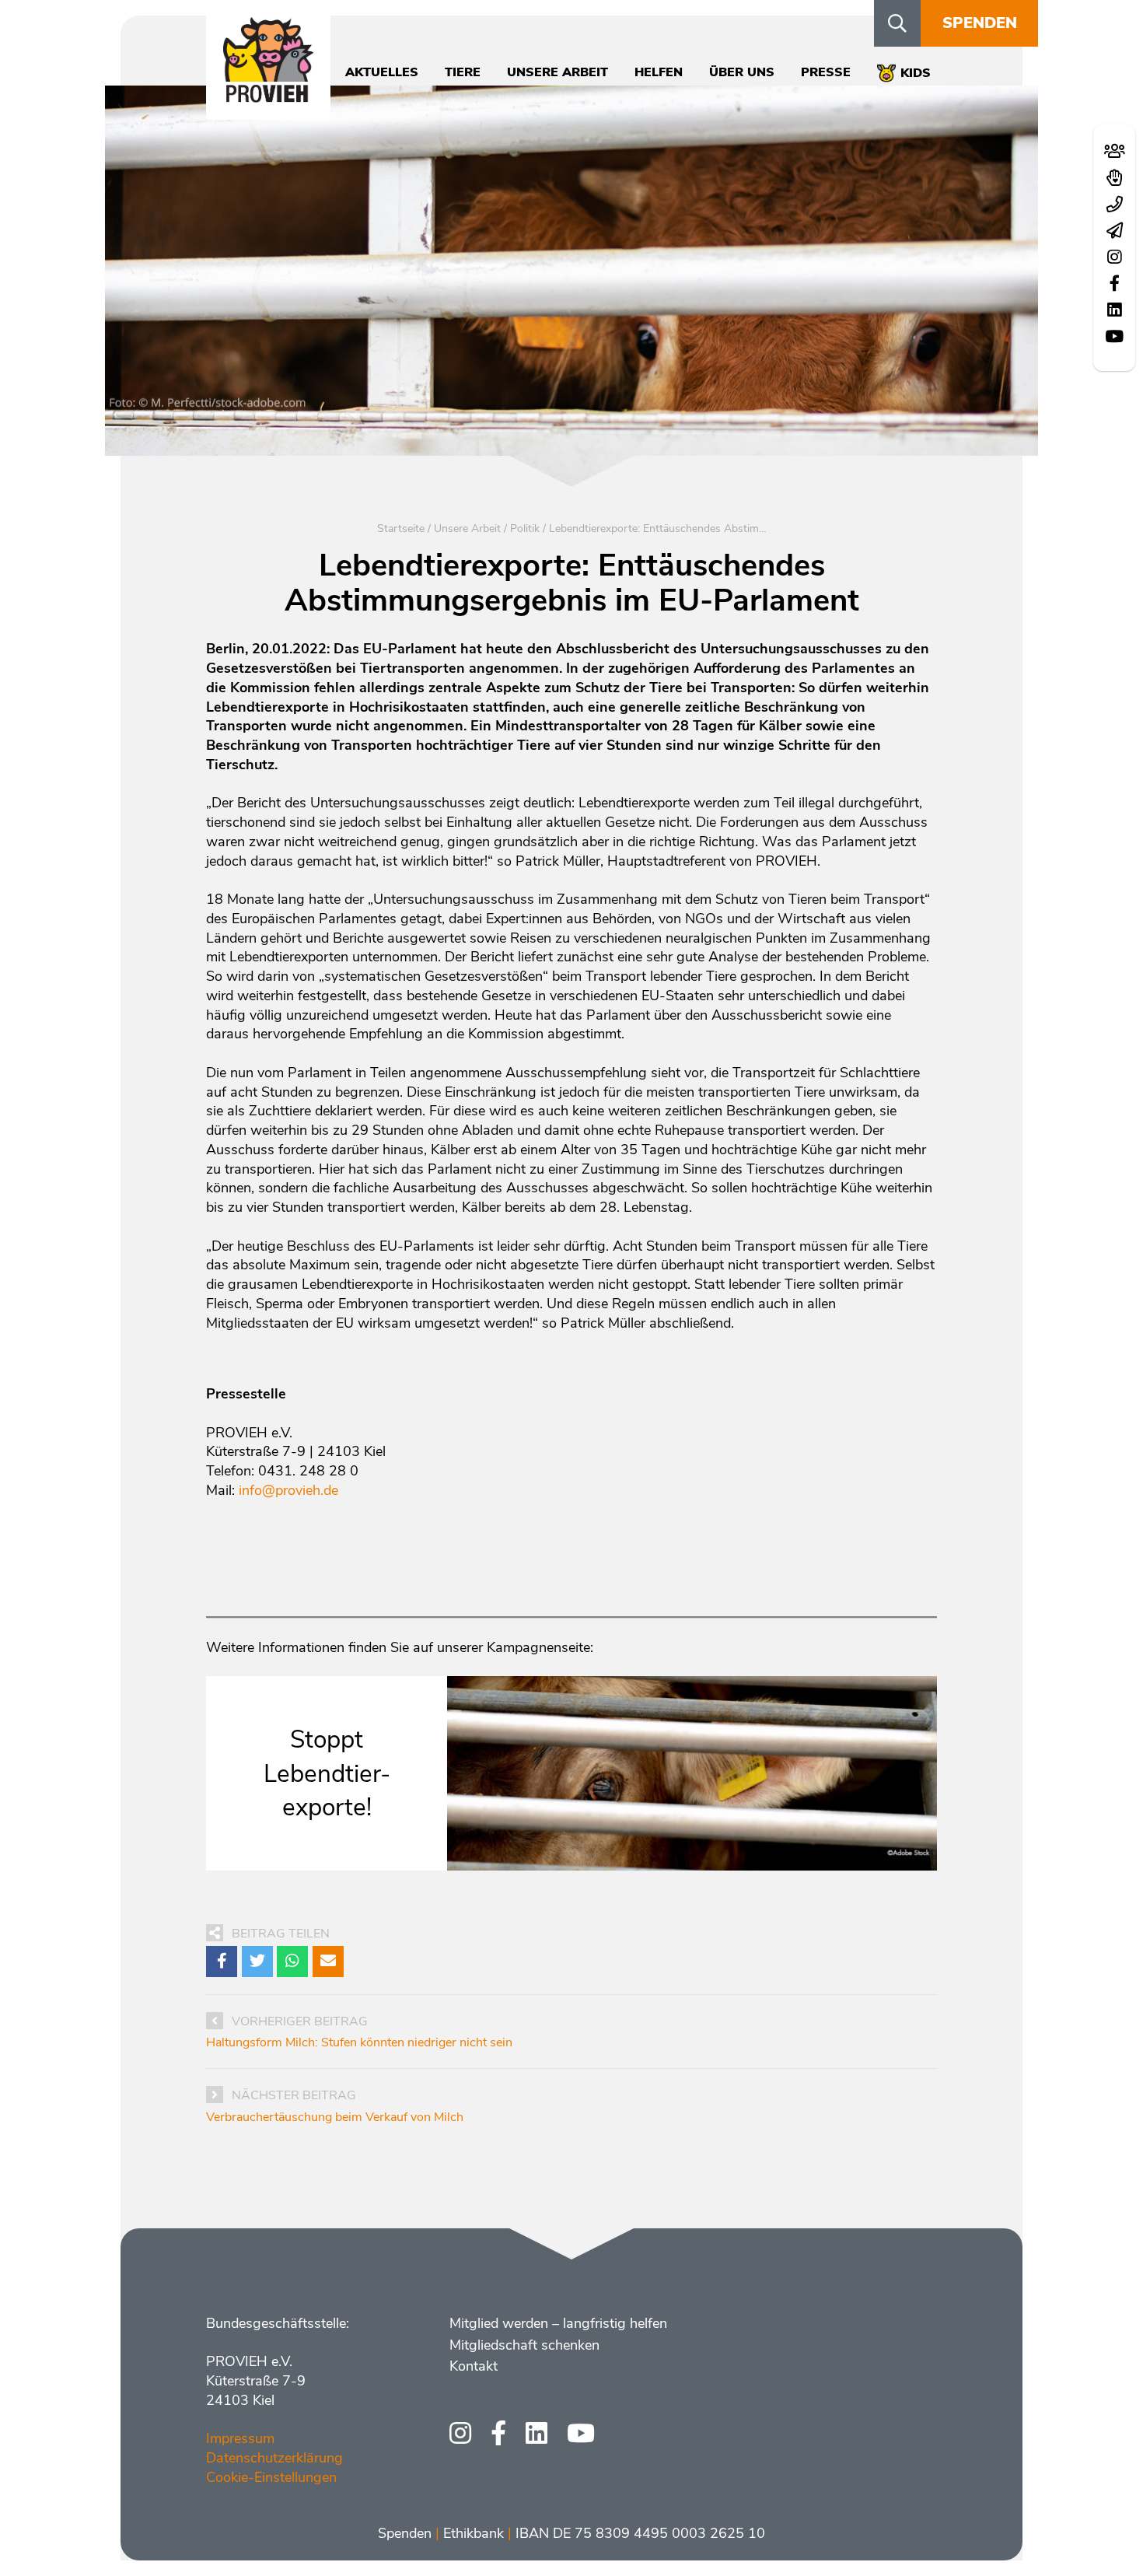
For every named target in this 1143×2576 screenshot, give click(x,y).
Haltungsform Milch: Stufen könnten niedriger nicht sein (359, 2042)
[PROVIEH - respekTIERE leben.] (268, 94)
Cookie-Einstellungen (271, 2477)
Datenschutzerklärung (274, 2458)
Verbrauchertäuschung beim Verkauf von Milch (335, 2117)
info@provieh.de (288, 1490)
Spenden (980, 23)
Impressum (240, 2438)
